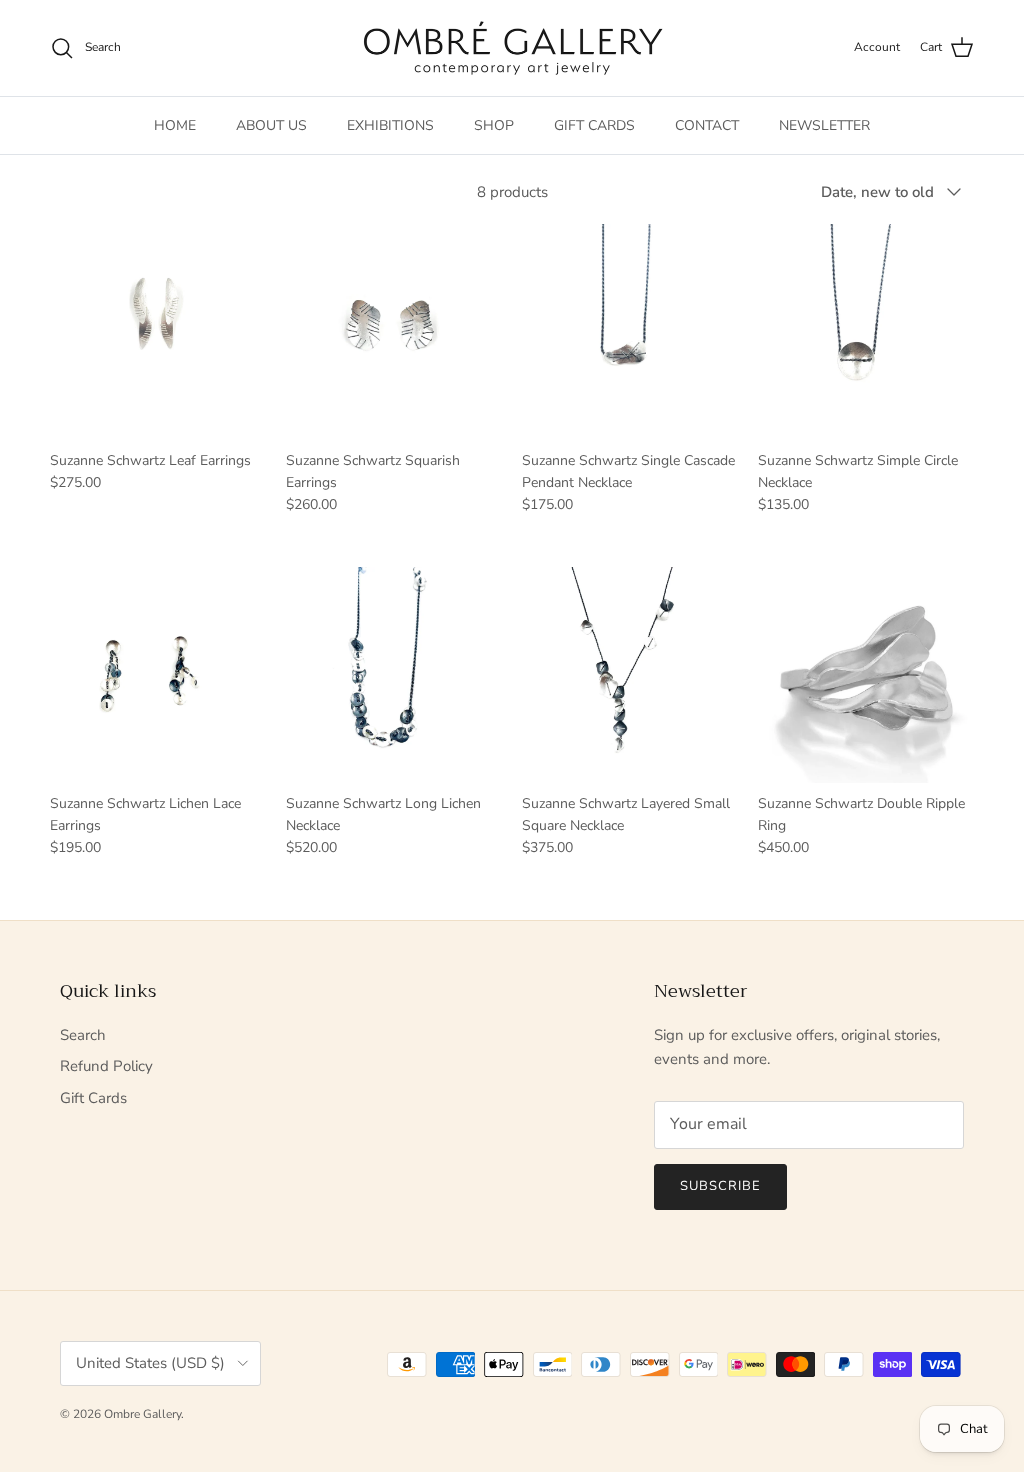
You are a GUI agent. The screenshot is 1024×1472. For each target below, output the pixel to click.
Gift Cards (93, 1098)
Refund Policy (106, 1066)
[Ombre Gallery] (512, 48)
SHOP (494, 125)
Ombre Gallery (142, 1414)
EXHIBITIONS (390, 125)
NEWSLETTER (824, 125)
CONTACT (707, 125)
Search (83, 1035)
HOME (175, 125)
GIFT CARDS (594, 125)
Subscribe (720, 1186)
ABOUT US (271, 125)
